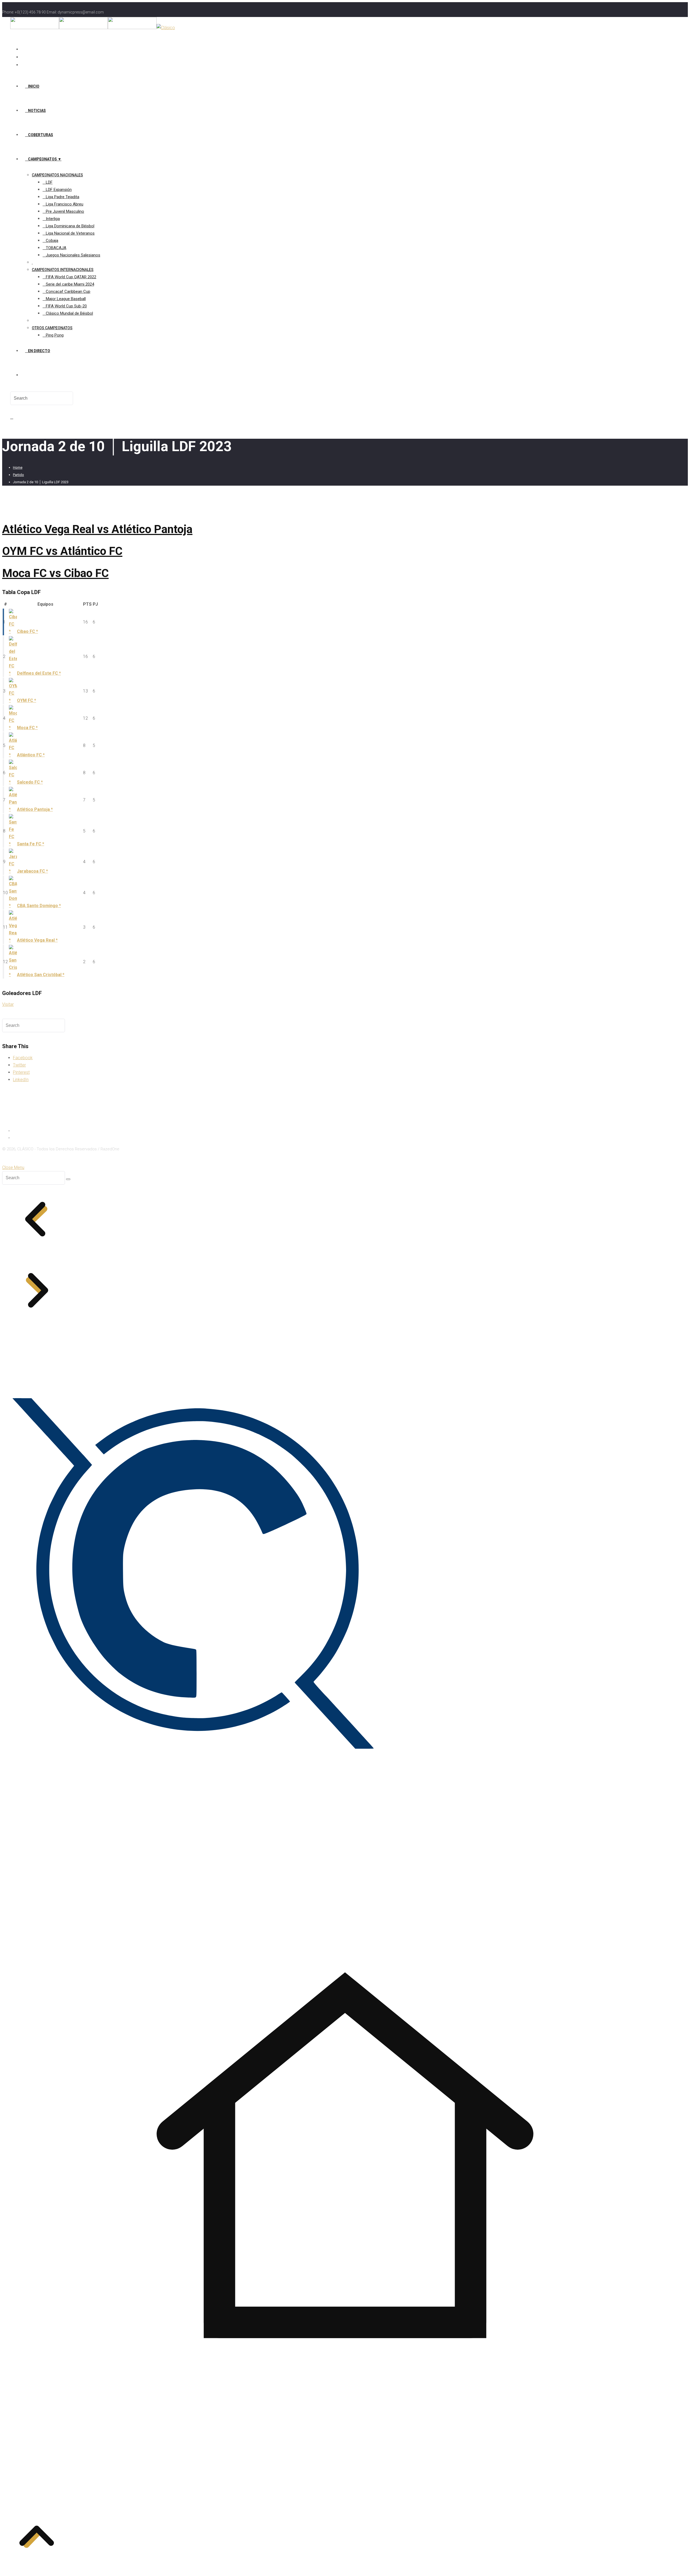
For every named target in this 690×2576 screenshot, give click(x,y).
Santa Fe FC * (31, 844)
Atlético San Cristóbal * (41, 975)
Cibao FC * (27, 631)
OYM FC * (27, 700)
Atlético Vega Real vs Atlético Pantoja (97, 529)
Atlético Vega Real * (37, 940)
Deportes (22, 1137)
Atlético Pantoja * (35, 809)
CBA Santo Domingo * (39, 906)
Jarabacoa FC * (32, 871)
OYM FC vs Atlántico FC (62, 551)
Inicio (18, 1130)
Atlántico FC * (31, 755)
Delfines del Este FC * (39, 673)
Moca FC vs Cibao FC (55, 573)
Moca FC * (27, 728)
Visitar (8, 1004)
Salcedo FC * (30, 782)
